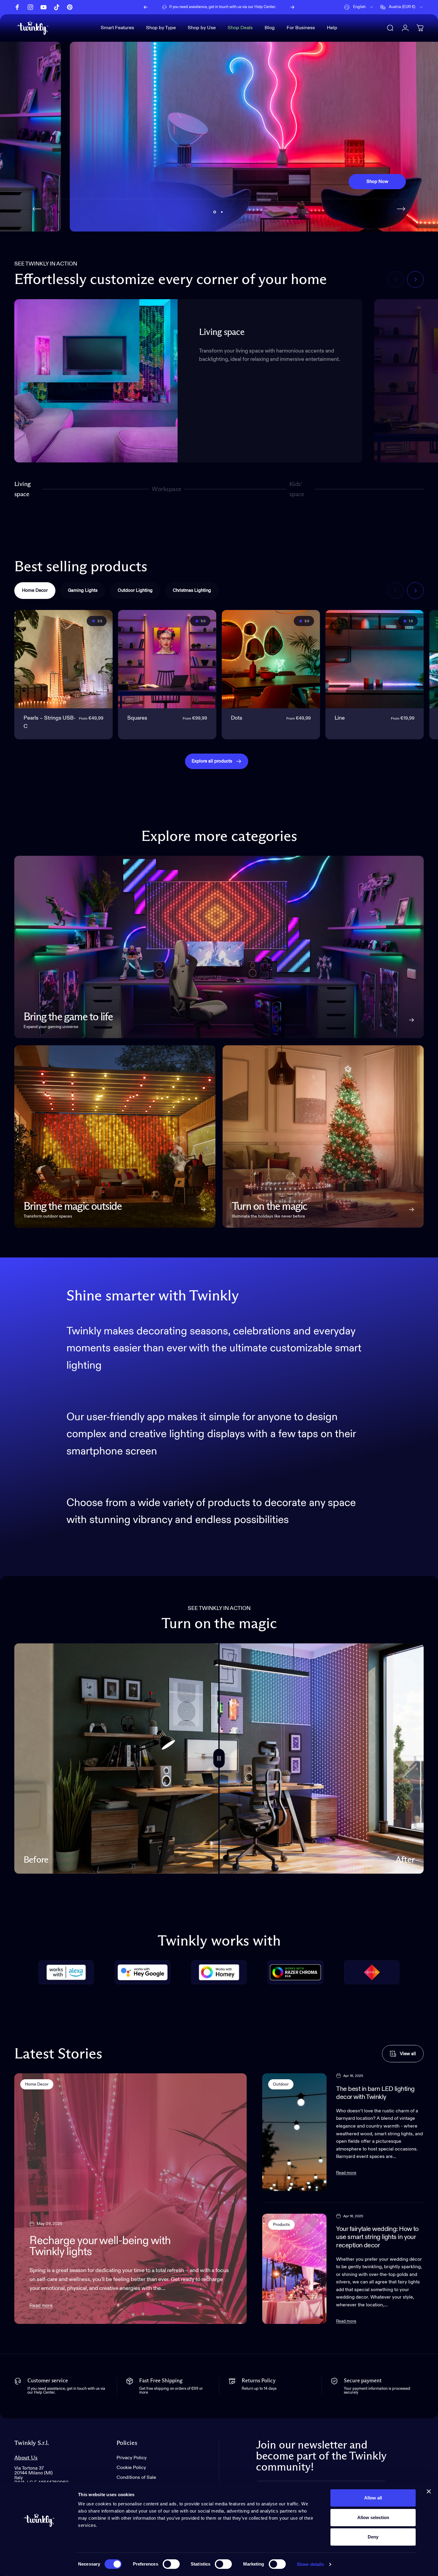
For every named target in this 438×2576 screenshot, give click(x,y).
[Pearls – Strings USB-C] (63, 659)
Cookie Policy (131, 2468)
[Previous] (146, 7)
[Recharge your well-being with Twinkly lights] (131, 2199)
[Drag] (219, 1759)
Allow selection (373, 2517)
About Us (26, 2458)
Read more (41, 2306)
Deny (373, 2537)
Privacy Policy (132, 2458)
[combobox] (359, 7)
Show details (310, 2564)
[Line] (375, 659)
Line (340, 718)
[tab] (35, 591)
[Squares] (167, 659)
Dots (237, 718)
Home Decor (37, 2084)
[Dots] (271, 659)
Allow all (373, 2498)
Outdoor (281, 2084)
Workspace (166, 492)
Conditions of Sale (136, 2478)
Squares (137, 718)
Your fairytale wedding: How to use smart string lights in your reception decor (377, 2237)
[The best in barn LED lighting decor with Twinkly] (295, 2132)
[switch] (171, 2564)
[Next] (292, 7)
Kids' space (298, 489)
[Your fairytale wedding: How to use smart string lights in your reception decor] (295, 2269)
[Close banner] (429, 2491)
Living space (22, 489)
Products (281, 2225)
